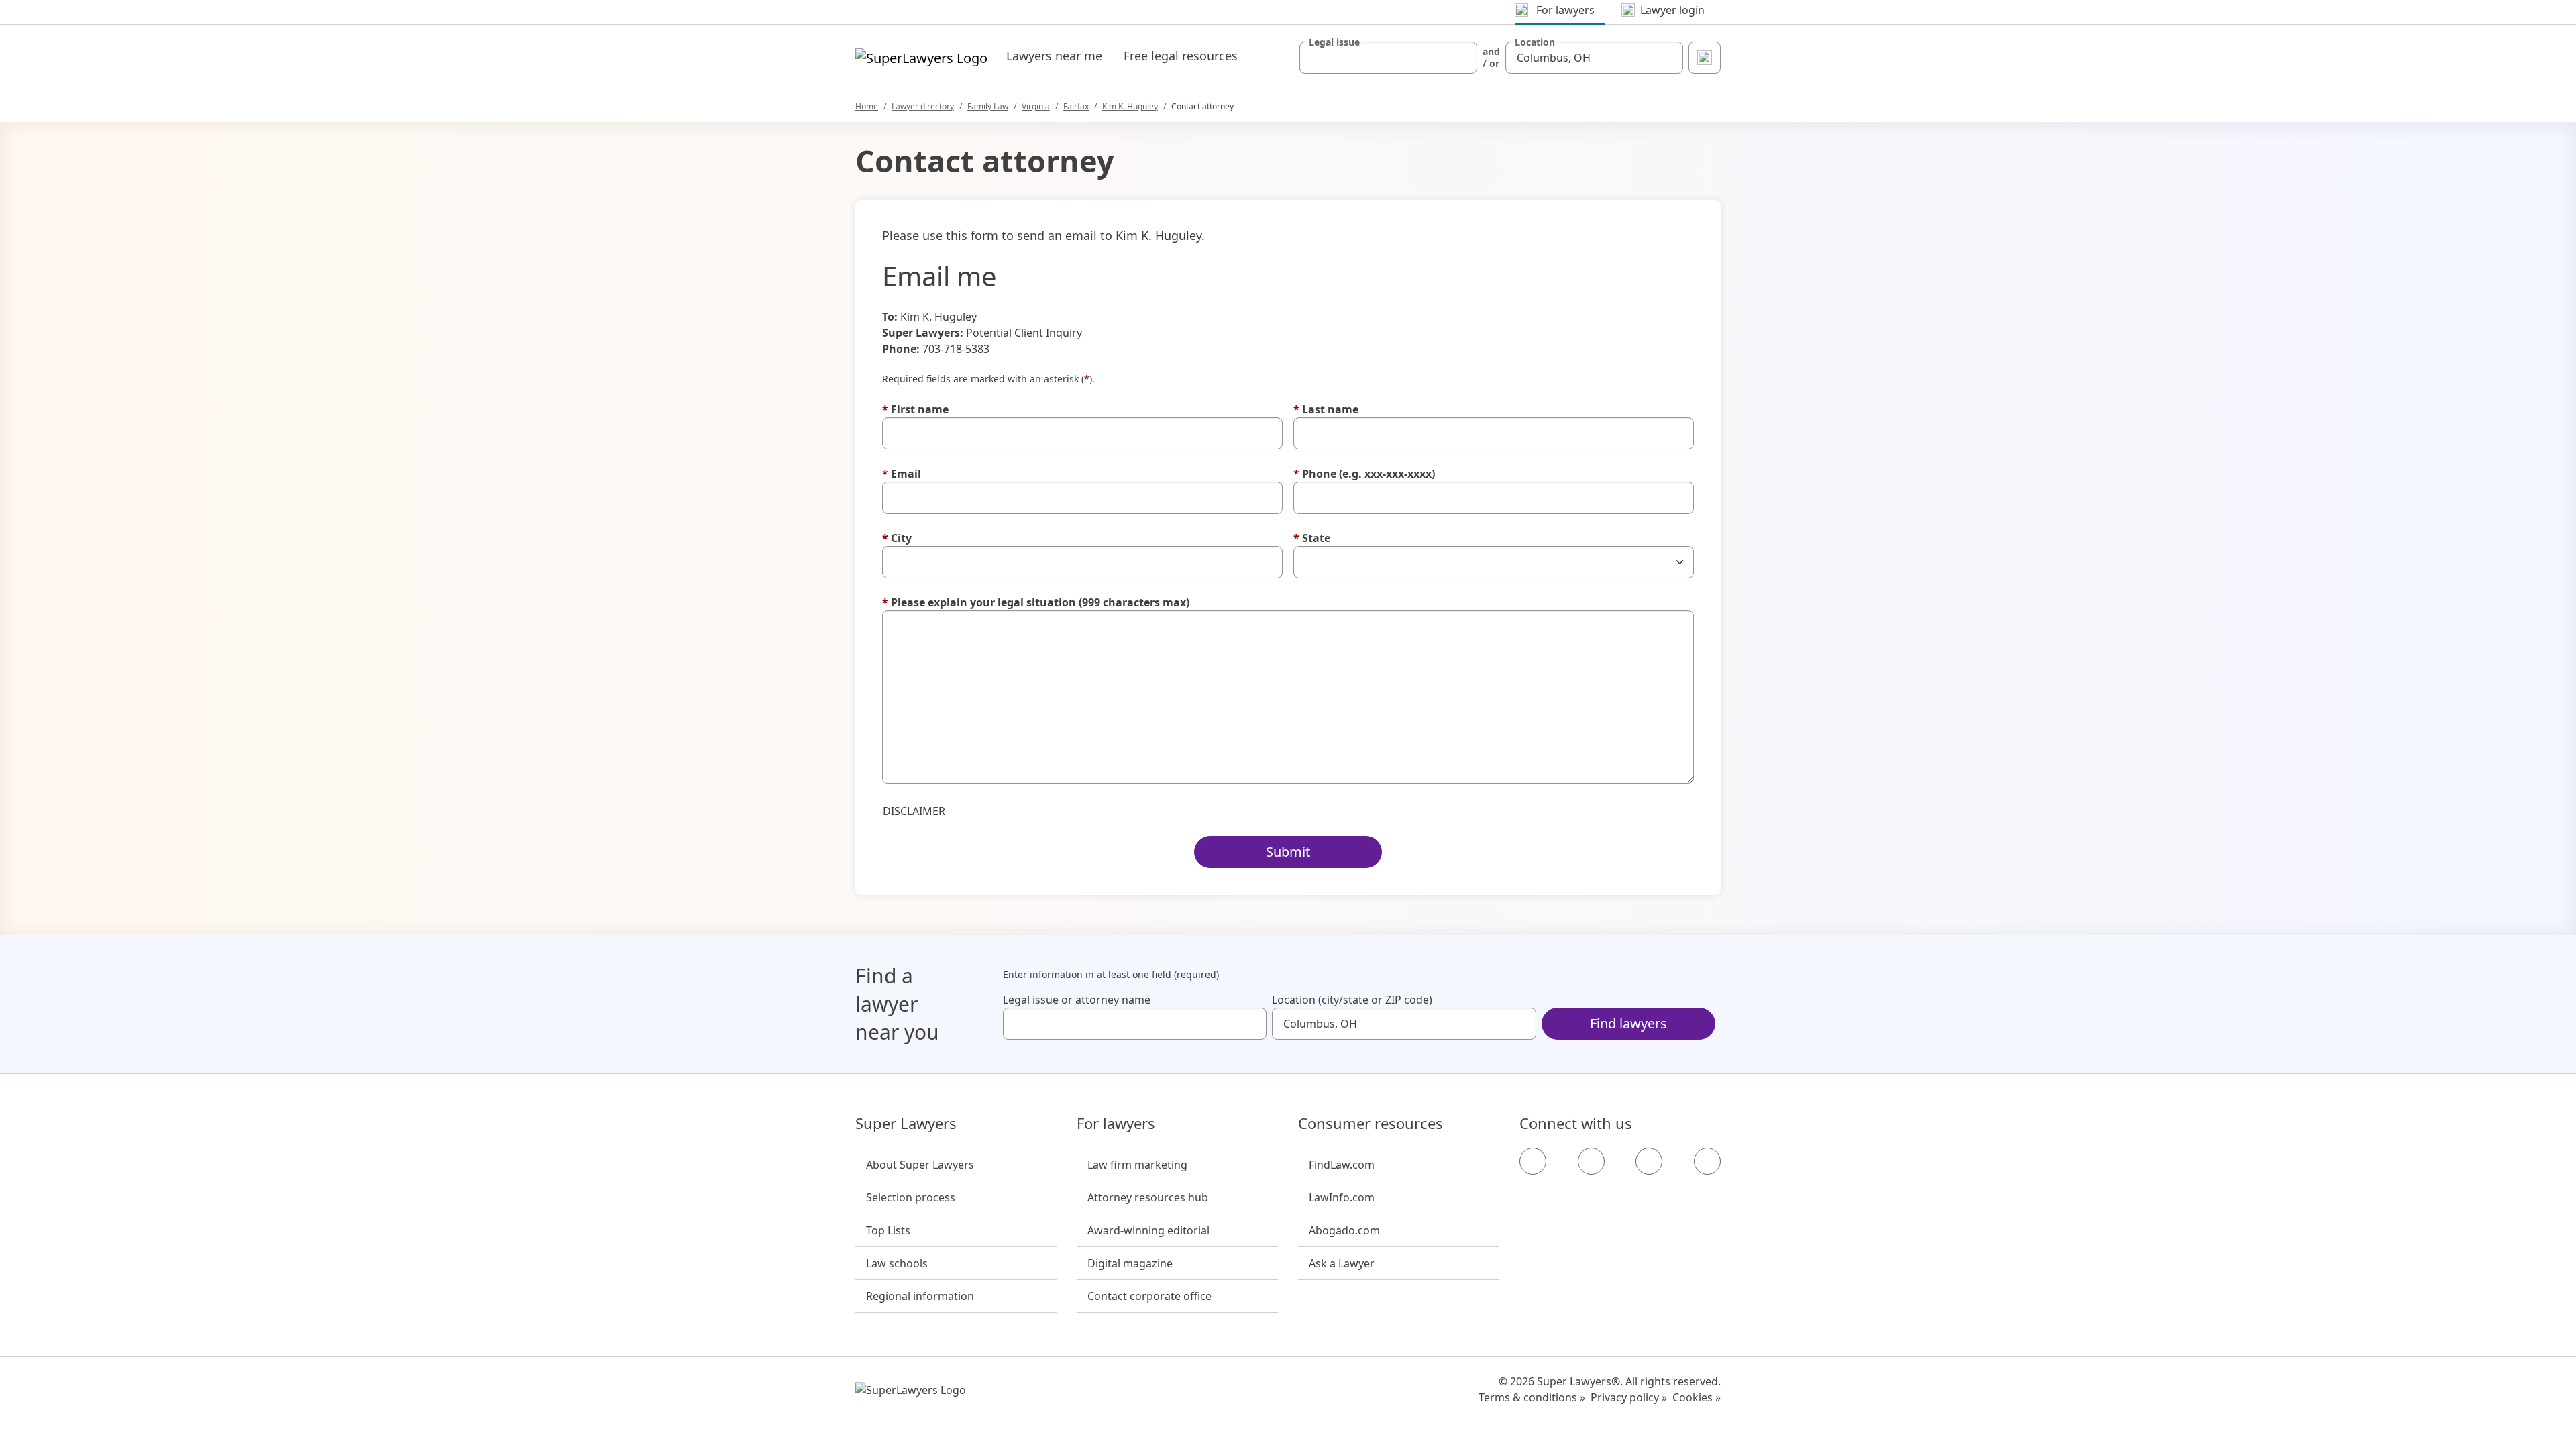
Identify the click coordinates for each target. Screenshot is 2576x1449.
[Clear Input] (1461, 58)
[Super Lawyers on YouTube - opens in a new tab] (1649, 1161)
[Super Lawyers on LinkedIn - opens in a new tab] (1707, 1161)
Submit (1288, 852)
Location (1535, 42)
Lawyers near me (1054, 56)
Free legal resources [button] (1181, 56)
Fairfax (1076, 106)
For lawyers (1116, 1124)
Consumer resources (1371, 1124)
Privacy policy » (1629, 1397)
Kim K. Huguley (1130, 106)
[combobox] (1388, 58)
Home (867, 106)
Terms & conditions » (1532, 1397)
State (1312, 538)
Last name (1326, 409)
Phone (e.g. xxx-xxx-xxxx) (1364, 474)
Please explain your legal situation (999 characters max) (1036, 602)
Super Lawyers (906, 1124)
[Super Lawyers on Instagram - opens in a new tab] (1591, 1161)
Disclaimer (914, 811)
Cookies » (1697, 1397)
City (897, 538)
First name (915, 409)
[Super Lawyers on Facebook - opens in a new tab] (1533, 1161)
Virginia (1036, 106)
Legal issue (1334, 42)
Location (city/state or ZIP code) (1352, 1000)
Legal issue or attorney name (1077, 1000)
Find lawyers (1628, 1023)
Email (902, 474)
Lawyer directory (923, 106)
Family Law (988, 106)
